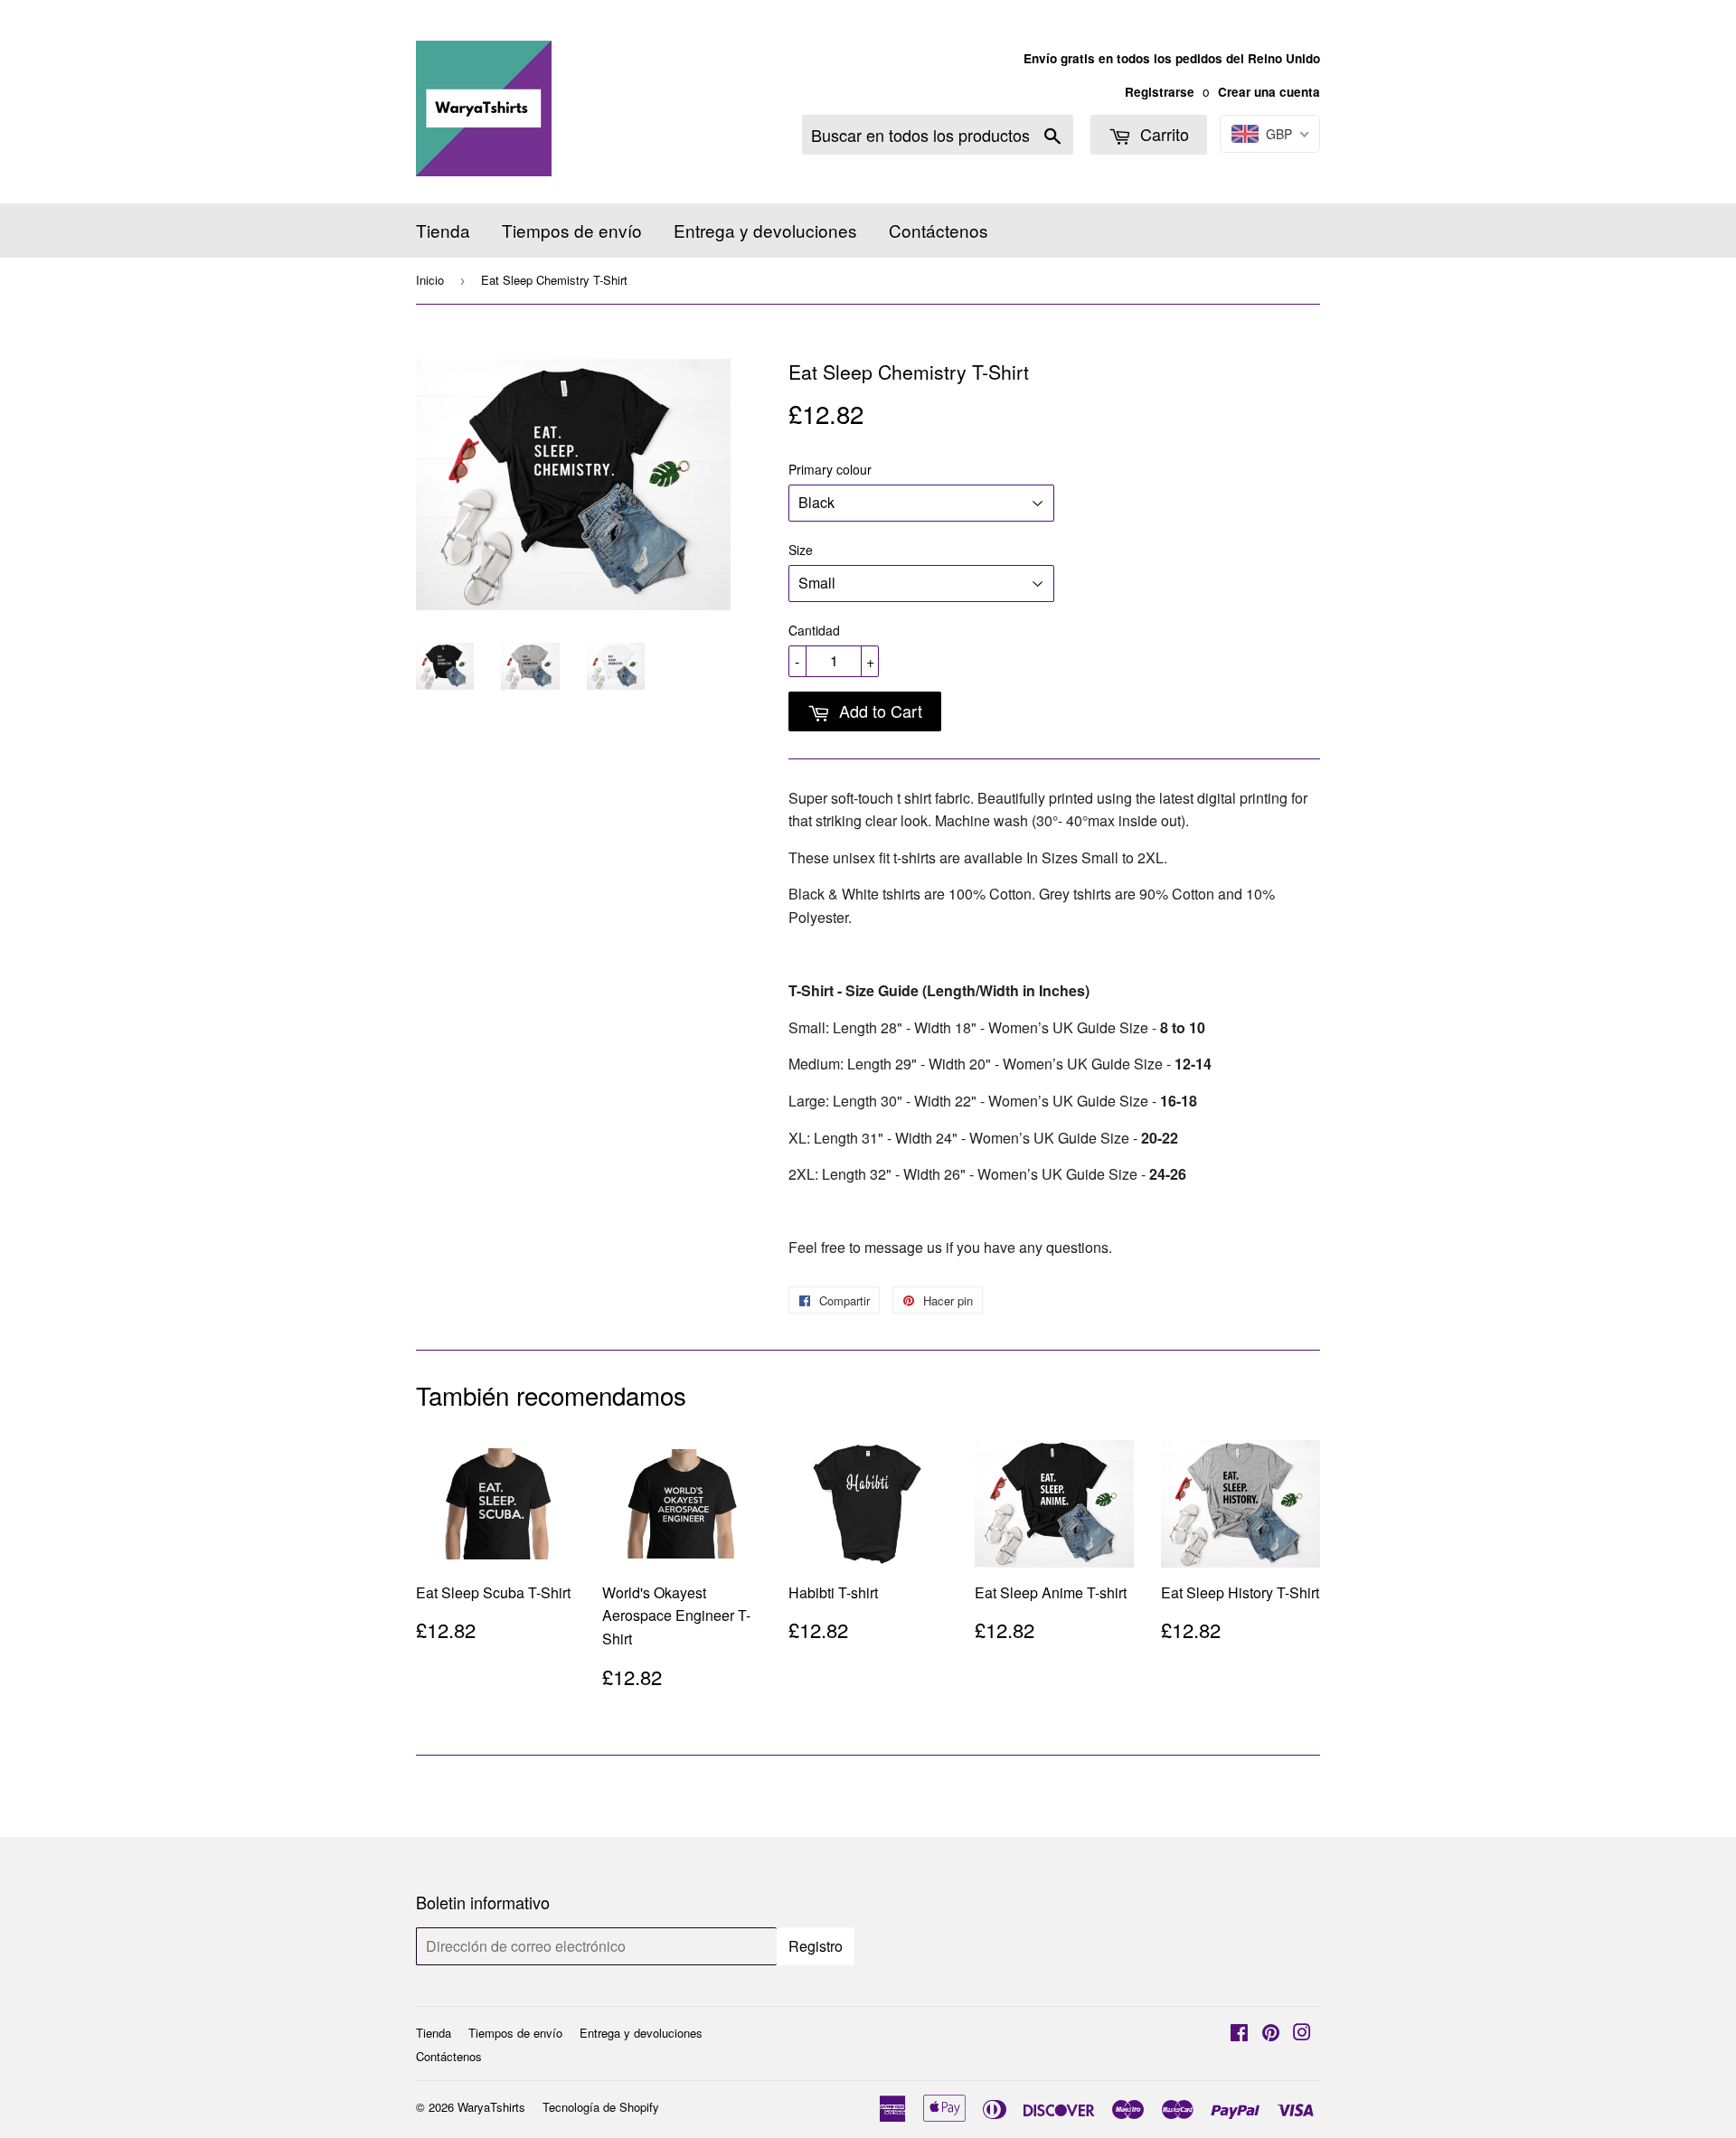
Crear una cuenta (1269, 92)
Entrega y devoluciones (765, 230)
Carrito (1162, 134)
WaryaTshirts (491, 2107)
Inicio (430, 280)
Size (801, 550)
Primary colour (830, 469)
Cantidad (814, 630)
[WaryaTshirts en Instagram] (1302, 2034)
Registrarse (1160, 92)
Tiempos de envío (572, 230)
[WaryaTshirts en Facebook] (1239, 2034)
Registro (816, 1946)
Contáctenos (939, 230)
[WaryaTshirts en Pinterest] (1271, 2034)
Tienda (443, 230)
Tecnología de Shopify (601, 2107)
